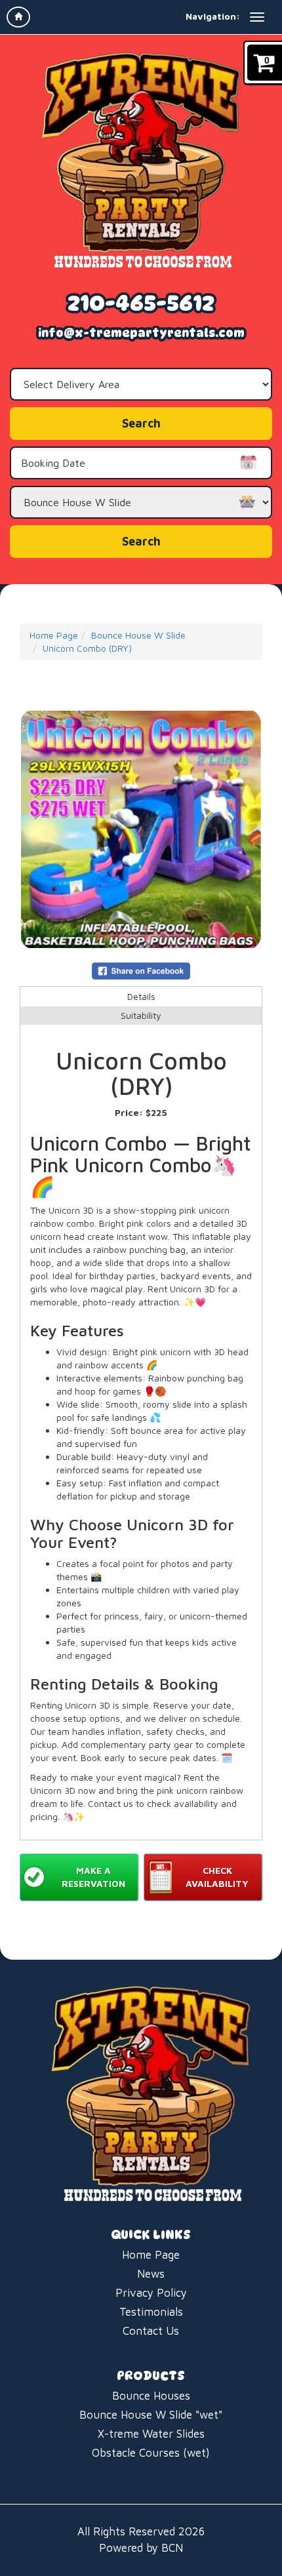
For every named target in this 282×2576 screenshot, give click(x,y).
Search (141, 541)
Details (141, 996)
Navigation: (213, 16)
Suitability (141, 1015)
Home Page (54, 635)
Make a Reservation (93, 1877)
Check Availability (217, 1877)
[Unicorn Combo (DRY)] (141, 829)
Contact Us (151, 2331)
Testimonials (151, 2312)
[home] (18, 17)
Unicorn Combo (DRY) (87, 648)
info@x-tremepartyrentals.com (141, 333)
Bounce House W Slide (138, 635)
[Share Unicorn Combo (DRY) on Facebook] (141, 969)
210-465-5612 (141, 303)
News (151, 2274)
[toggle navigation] (257, 17)
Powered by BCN (141, 2548)
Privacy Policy (151, 2293)
